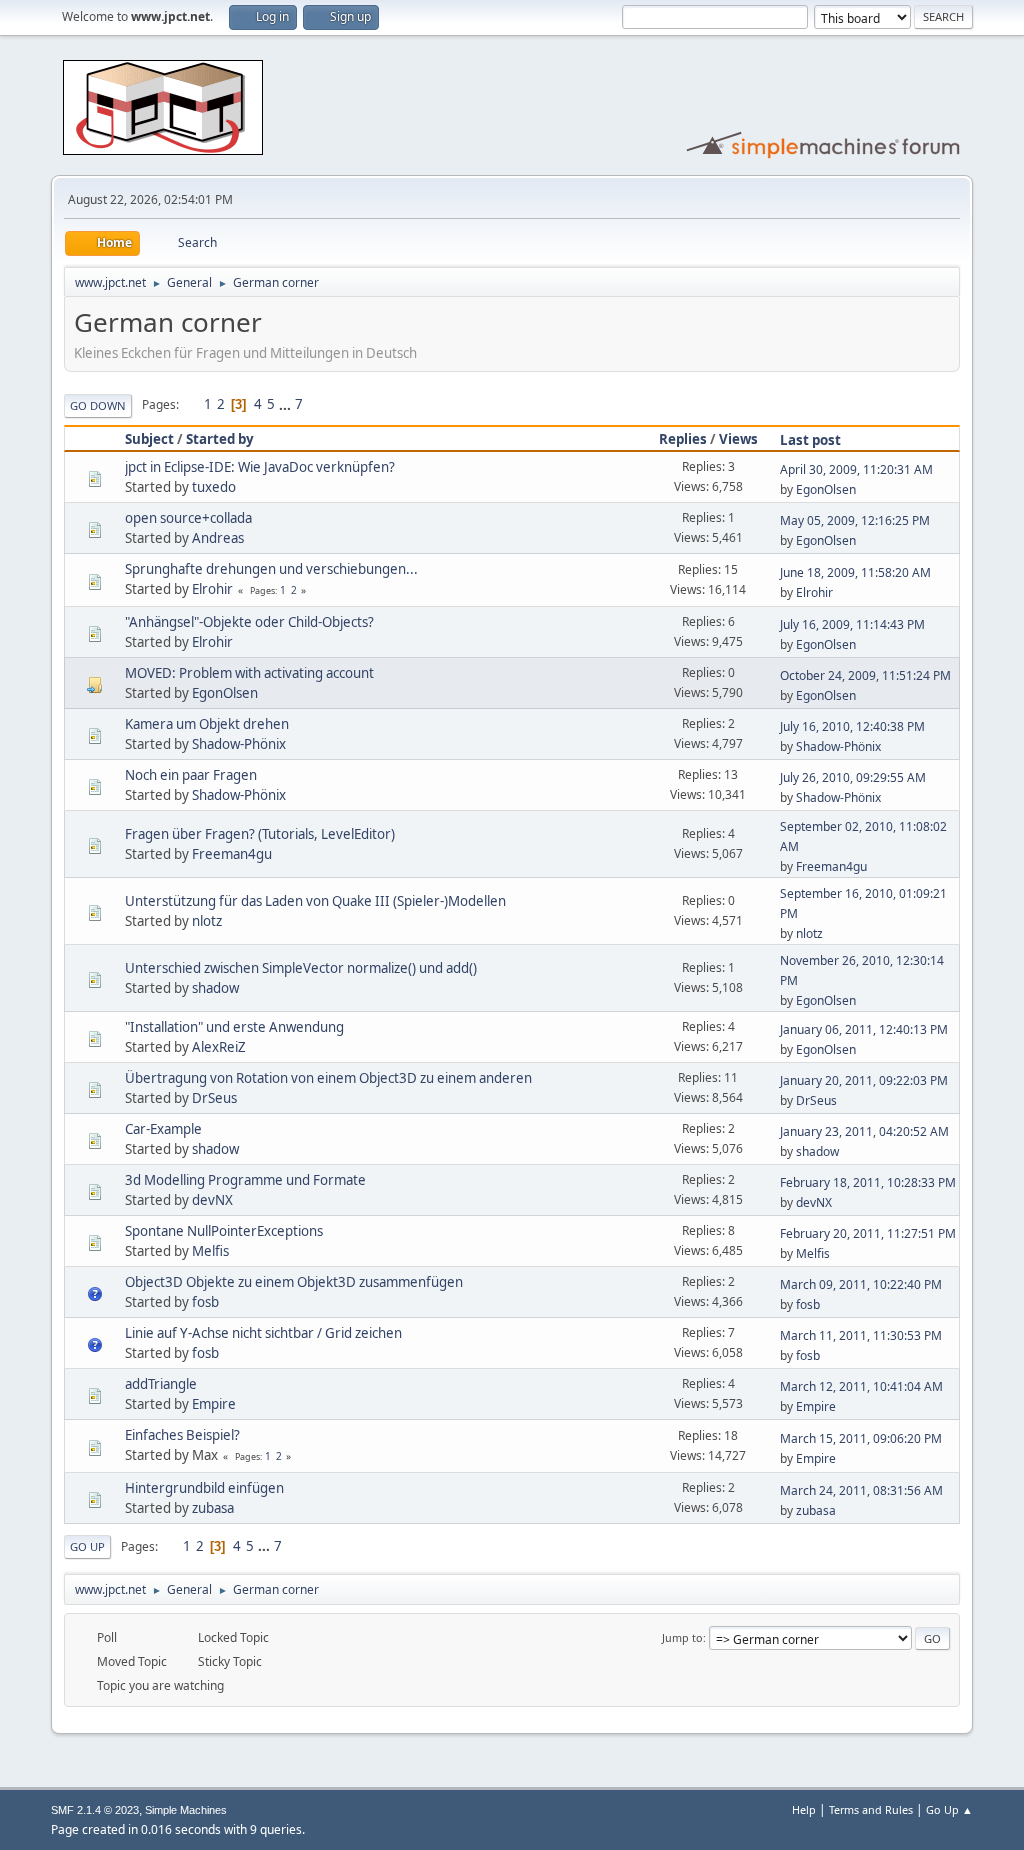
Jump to (682, 1637)
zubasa (213, 1508)
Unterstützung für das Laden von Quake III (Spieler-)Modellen (315, 901)
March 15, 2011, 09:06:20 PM (861, 1438)
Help (804, 1809)
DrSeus (214, 1098)
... (286, 404)
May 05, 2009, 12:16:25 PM (855, 520)
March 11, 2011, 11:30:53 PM (861, 1335)
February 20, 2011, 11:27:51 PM (868, 1233)
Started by (220, 439)
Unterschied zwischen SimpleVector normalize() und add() (301, 968)
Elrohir (212, 589)
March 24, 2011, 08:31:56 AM (861, 1490)
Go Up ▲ (949, 1809)
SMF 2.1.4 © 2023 (95, 1810)
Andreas (218, 538)
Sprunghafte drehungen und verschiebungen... (271, 569)
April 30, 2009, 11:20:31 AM (856, 469)
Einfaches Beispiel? (182, 1435)
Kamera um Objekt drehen (207, 724)
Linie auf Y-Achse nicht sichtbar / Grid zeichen (263, 1333)
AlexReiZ (219, 1047)
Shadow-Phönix (239, 744)
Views (738, 439)
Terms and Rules (871, 1809)
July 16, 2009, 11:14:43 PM (852, 624)
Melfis (210, 1251)
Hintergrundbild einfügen (204, 1488)
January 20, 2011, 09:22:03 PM (864, 1080)
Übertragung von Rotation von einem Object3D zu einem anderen (328, 1078)
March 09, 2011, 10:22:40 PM (861, 1284)
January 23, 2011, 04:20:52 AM (864, 1131)
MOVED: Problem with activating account (249, 673)
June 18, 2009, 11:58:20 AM (855, 572)
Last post (810, 440)
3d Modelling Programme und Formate (245, 1180)
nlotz (207, 921)
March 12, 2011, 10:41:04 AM (861, 1386)
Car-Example (163, 1129)
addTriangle (161, 1384)
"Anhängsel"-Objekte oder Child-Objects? (249, 622)
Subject (149, 439)
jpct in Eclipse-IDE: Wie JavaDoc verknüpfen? (260, 467)
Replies (683, 439)
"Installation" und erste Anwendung (234, 1027)
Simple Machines (186, 1810)
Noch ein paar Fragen (191, 775)
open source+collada (188, 518)
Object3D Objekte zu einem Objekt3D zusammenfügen (294, 1282)
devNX (212, 1200)
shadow (215, 988)
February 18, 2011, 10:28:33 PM (868, 1182)
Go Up (87, 1546)
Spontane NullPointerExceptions (224, 1231)
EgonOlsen (826, 489)
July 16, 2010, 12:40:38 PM (852, 726)
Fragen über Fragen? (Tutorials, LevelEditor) (260, 834)
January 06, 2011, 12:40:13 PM (864, 1029)
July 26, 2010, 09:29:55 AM (853, 777)
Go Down (98, 405)
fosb (205, 1302)
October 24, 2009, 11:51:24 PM (865, 675)
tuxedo (214, 487)
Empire (214, 1404)
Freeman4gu (232, 854)
